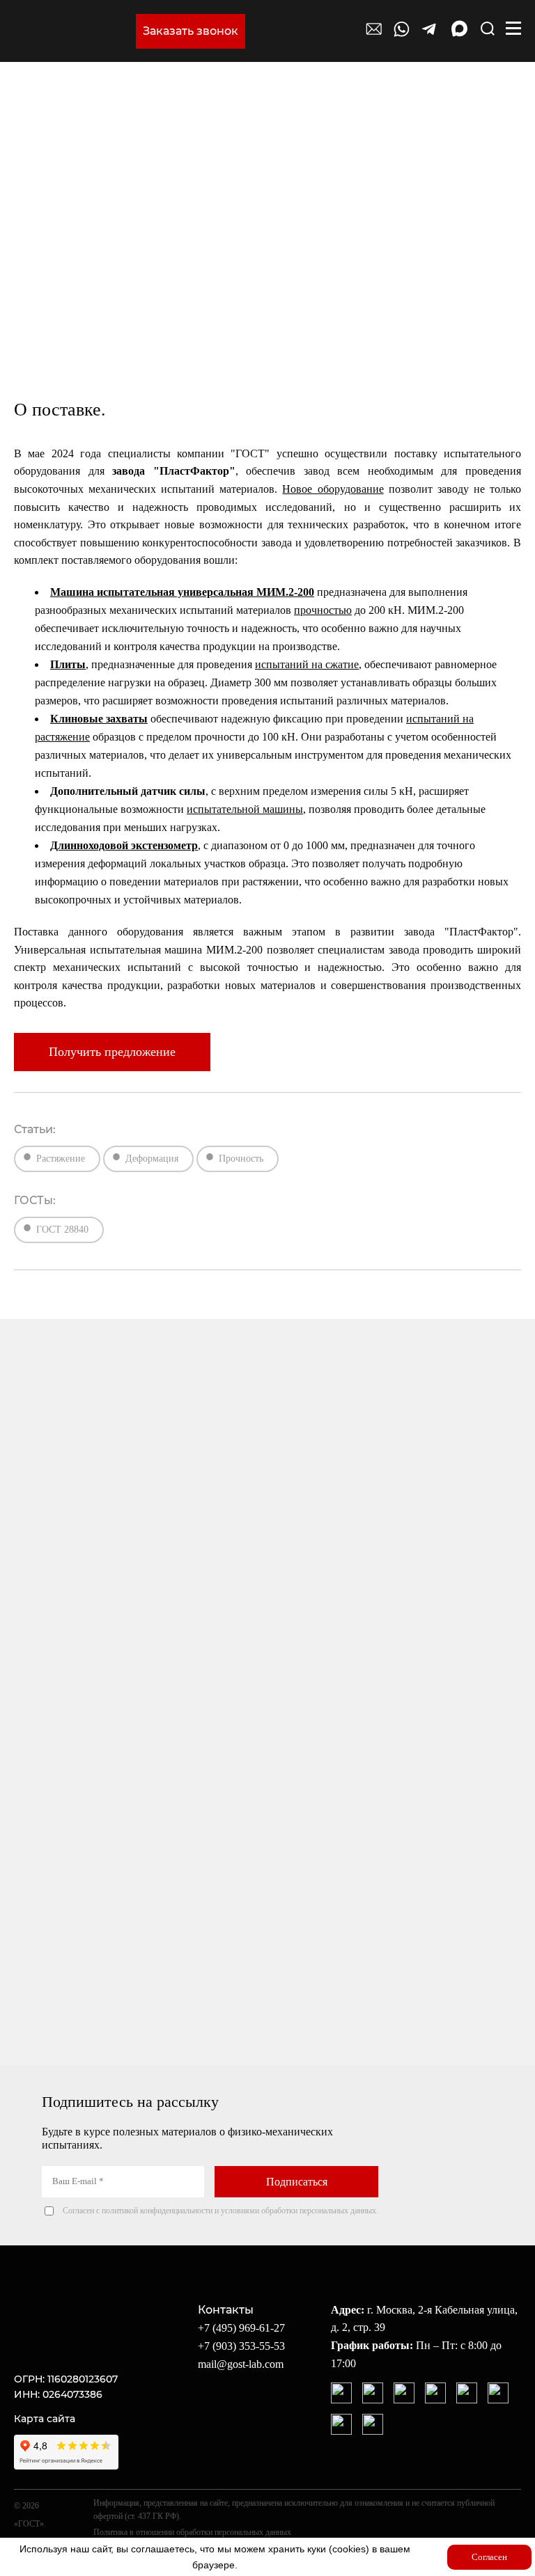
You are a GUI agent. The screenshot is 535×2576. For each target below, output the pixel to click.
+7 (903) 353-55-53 (241, 2346)
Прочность (241, 1159)
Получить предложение (112, 1052)
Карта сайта (45, 2419)
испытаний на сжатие (307, 664)
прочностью (323, 610)
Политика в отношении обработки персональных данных (192, 2532)
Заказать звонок (191, 31)
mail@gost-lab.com (241, 2364)
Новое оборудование (333, 489)
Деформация (152, 1159)
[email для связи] (374, 35)
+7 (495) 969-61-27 (241, 2328)
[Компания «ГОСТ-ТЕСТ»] (71, 31)
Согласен (489, 2557)
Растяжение (61, 1159)
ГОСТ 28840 (62, 1230)
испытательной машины (245, 809)
